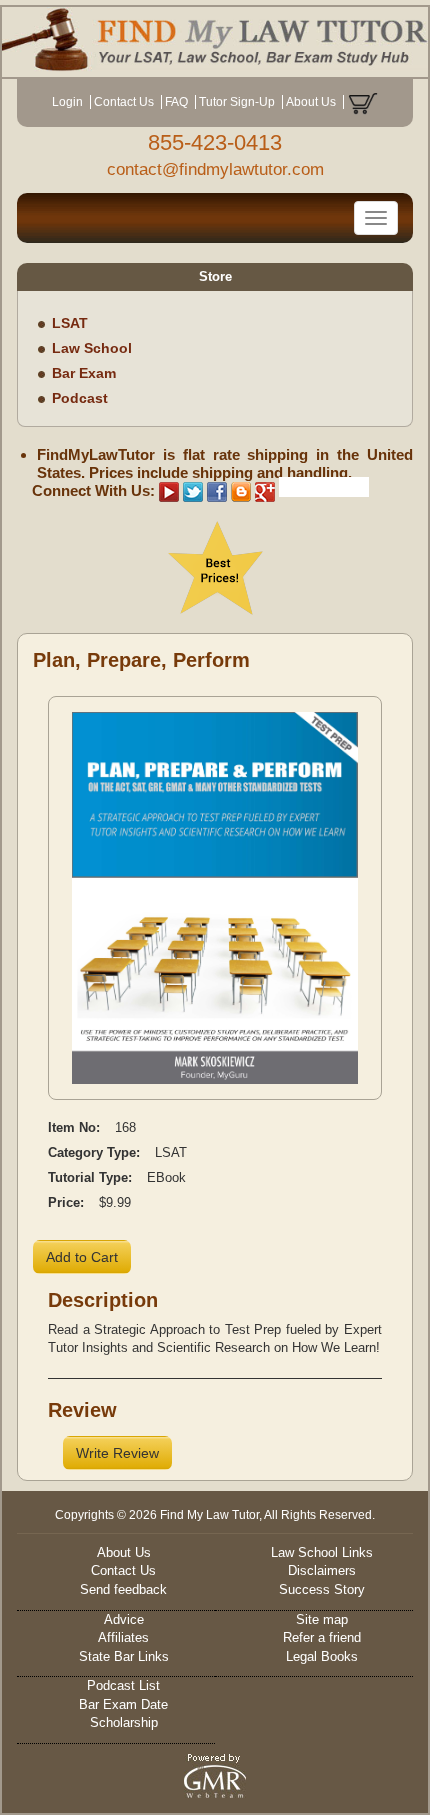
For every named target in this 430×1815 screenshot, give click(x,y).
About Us (311, 102)
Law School (92, 348)
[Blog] (241, 490)
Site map (322, 1619)
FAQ (176, 102)
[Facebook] (217, 490)
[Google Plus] (265, 490)
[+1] (324, 487)
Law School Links (322, 1552)
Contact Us (124, 102)
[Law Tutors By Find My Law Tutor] (215, 39)
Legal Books (322, 1656)
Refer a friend (322, 1637)
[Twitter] (193, 490)
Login (67, 102)
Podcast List (123, 1685)
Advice (124, 1619)
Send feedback (123, 1589)
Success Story (322, 1589)
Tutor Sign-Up (237, 102)
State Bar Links (124, 1656)
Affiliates (123, 1637)
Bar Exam (84, 373)
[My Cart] (362, 102)
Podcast (80, 398)
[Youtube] (169, 490)
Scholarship (124, 1722)
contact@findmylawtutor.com (215, 169)
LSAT (70, 323)
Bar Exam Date (123, 1704)
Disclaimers (322, 1570)
